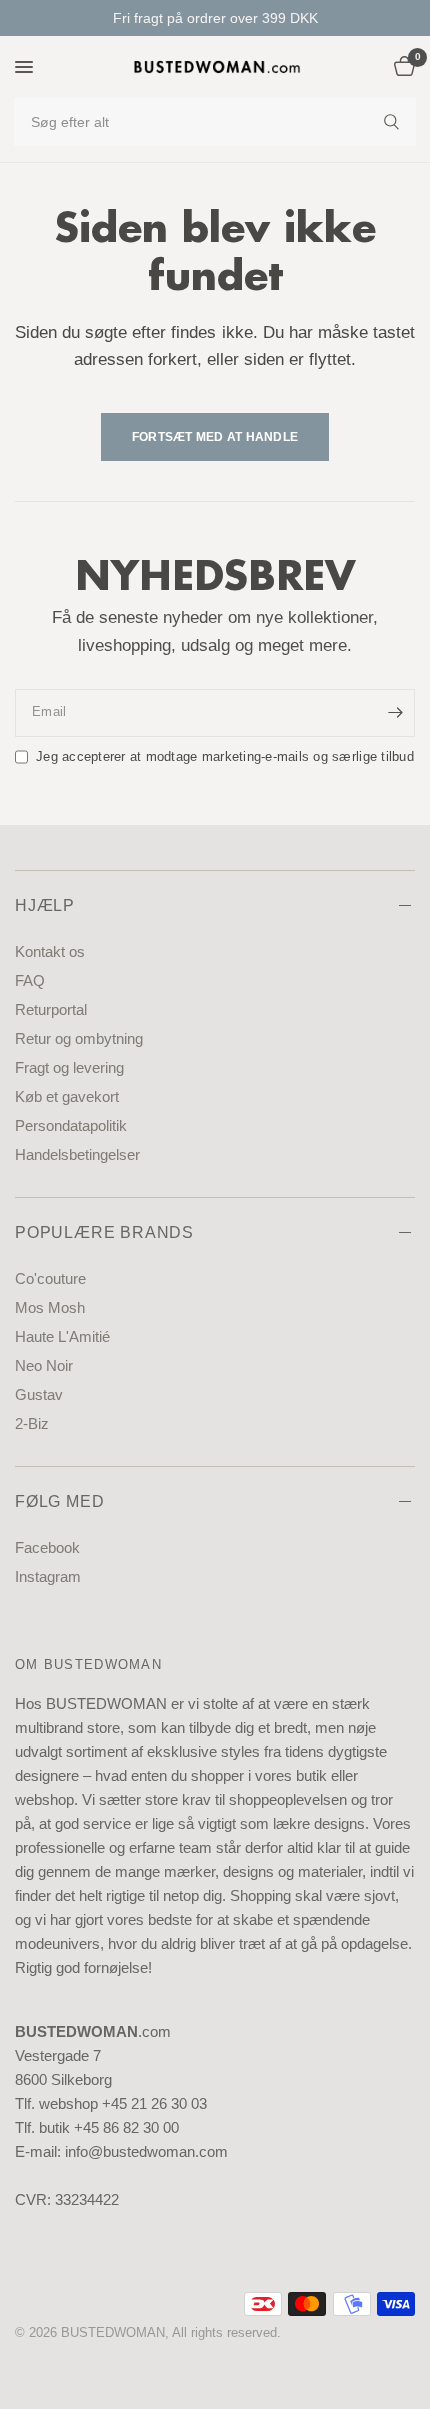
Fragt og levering (69, 1067)
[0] (401, 67)
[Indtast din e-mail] (395, 713)
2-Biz (32, 1423)
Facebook (47, 1547)
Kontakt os (50, 951)
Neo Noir (44, 1365)
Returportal (51, 1009)
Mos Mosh (50, 1307)
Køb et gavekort (67, 1096)
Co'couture (50, 1278)
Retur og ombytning (79, 1038)
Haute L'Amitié (62, 1336)
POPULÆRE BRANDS (104, 1232)
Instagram (48, 1576)
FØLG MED (59, 1501)
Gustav (39, 1394)
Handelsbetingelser (77, 1154)
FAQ (30, 980)
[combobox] (215, 122)
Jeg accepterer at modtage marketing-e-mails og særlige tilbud (225, 756)
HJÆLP (45, 905)
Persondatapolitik (71, 1125)
